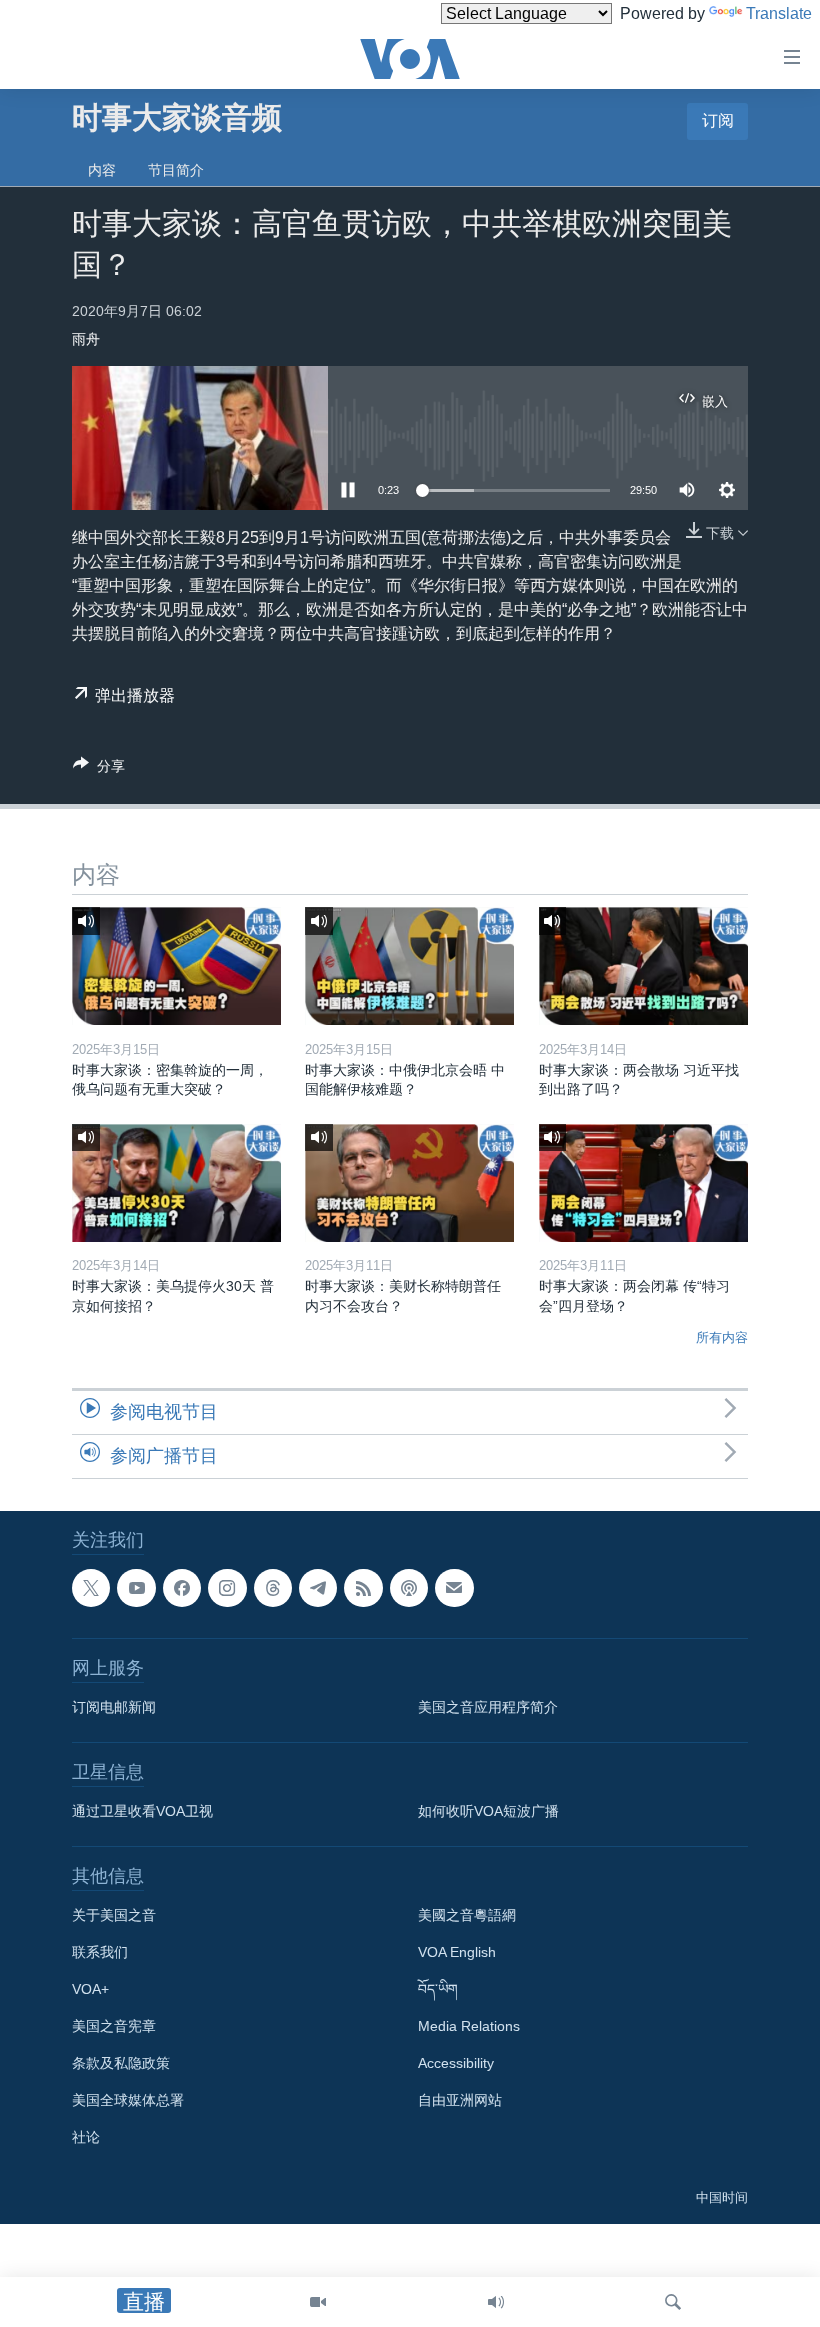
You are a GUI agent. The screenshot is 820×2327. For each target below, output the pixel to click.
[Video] (318, 2302)
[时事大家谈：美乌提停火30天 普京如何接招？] (176, 1183)
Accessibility (456, 2063)
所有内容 (722, 1337)
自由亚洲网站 (460, 2100)
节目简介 (176, 170)
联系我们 (100, 1952)
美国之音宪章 (114, 2026)
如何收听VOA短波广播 (488, 1811)
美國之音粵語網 (467, 1915)
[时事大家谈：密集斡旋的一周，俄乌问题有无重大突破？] (176, 966)
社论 (86, 2137)
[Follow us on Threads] (273, 1588)
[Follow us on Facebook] (182, 1588)
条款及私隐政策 (121, 2063)
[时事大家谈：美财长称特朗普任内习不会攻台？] (409, 1183)
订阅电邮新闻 (114, 1707)
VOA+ (90, 1989)
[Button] (99, 769)
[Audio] (496, 2302)
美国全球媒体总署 (128, 2100)
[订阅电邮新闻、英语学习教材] (454, 1588)
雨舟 (86, 339)
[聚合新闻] (363, 1588)
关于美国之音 (114, 1915)
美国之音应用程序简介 (488, 1707)
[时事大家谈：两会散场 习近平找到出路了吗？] (643, 966)
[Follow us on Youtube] (136, 1588)
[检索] (673, 2302)
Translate (779, 13)
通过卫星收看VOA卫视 (142, 1811)
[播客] (409, 1588)
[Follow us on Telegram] (318, 1588)
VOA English (457, 1952)
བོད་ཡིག (438, 1989)
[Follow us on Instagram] (227, 1588)
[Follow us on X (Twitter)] (91, 1588)
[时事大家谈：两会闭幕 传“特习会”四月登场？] (643, 1183)
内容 (102, 170)
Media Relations (469, 2026)
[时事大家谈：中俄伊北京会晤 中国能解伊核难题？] (409, 966)
